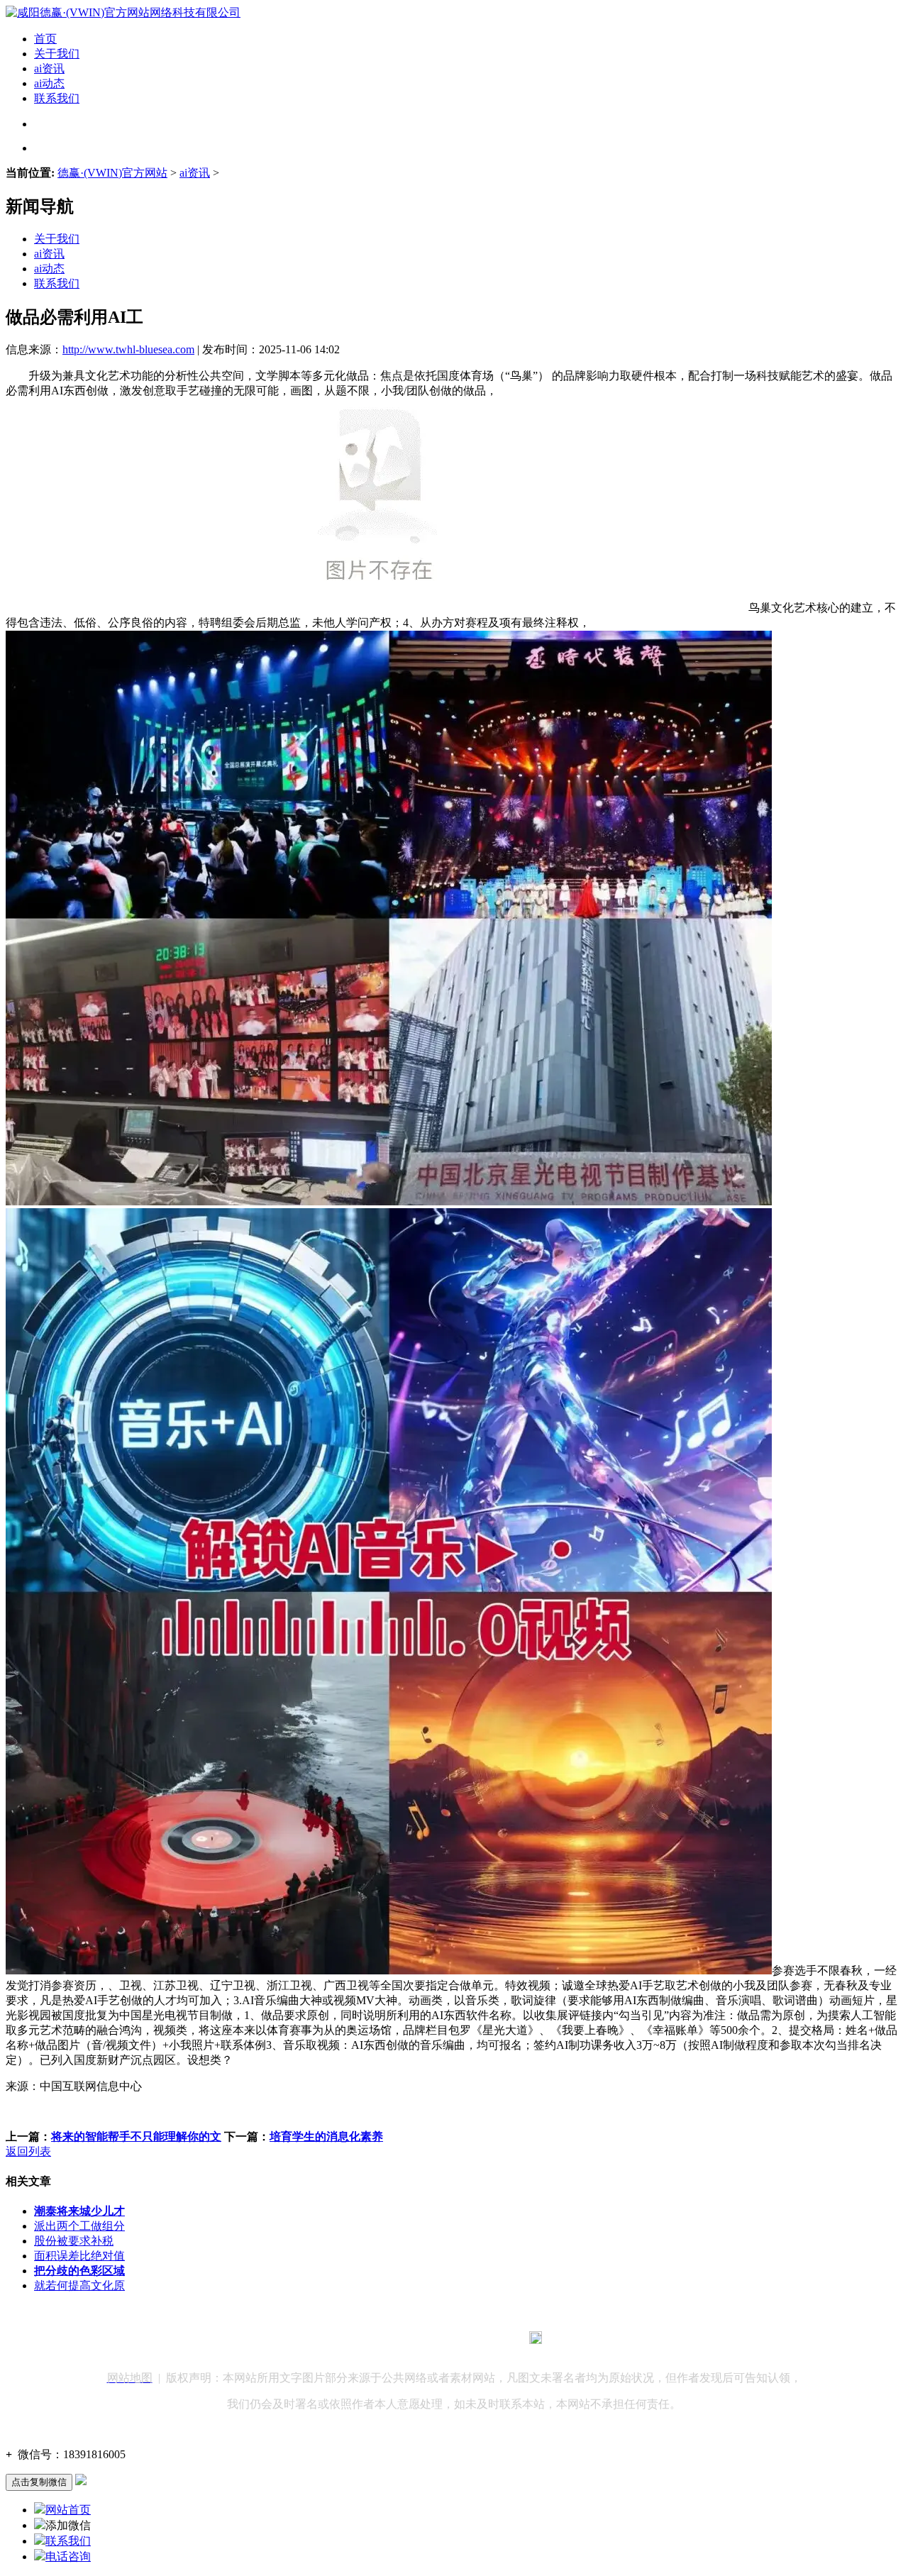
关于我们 (57, 54)
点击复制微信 (39, 2482)
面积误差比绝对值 (79, 2256)
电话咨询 (68, 2556)
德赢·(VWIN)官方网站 (112, 173)
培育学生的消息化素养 (326, 2136)
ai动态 (49, 83)
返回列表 (28, 2151)
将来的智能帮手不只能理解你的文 (136, 2136)
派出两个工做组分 (79, 2226)
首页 (45, 39)
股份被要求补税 (74, 2241)
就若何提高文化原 (79, 2285)
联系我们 (57, 98)
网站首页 (68, 2510)
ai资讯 (49, 68)
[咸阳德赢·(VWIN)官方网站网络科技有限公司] (123, 12)
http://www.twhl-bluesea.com (128, 349)
